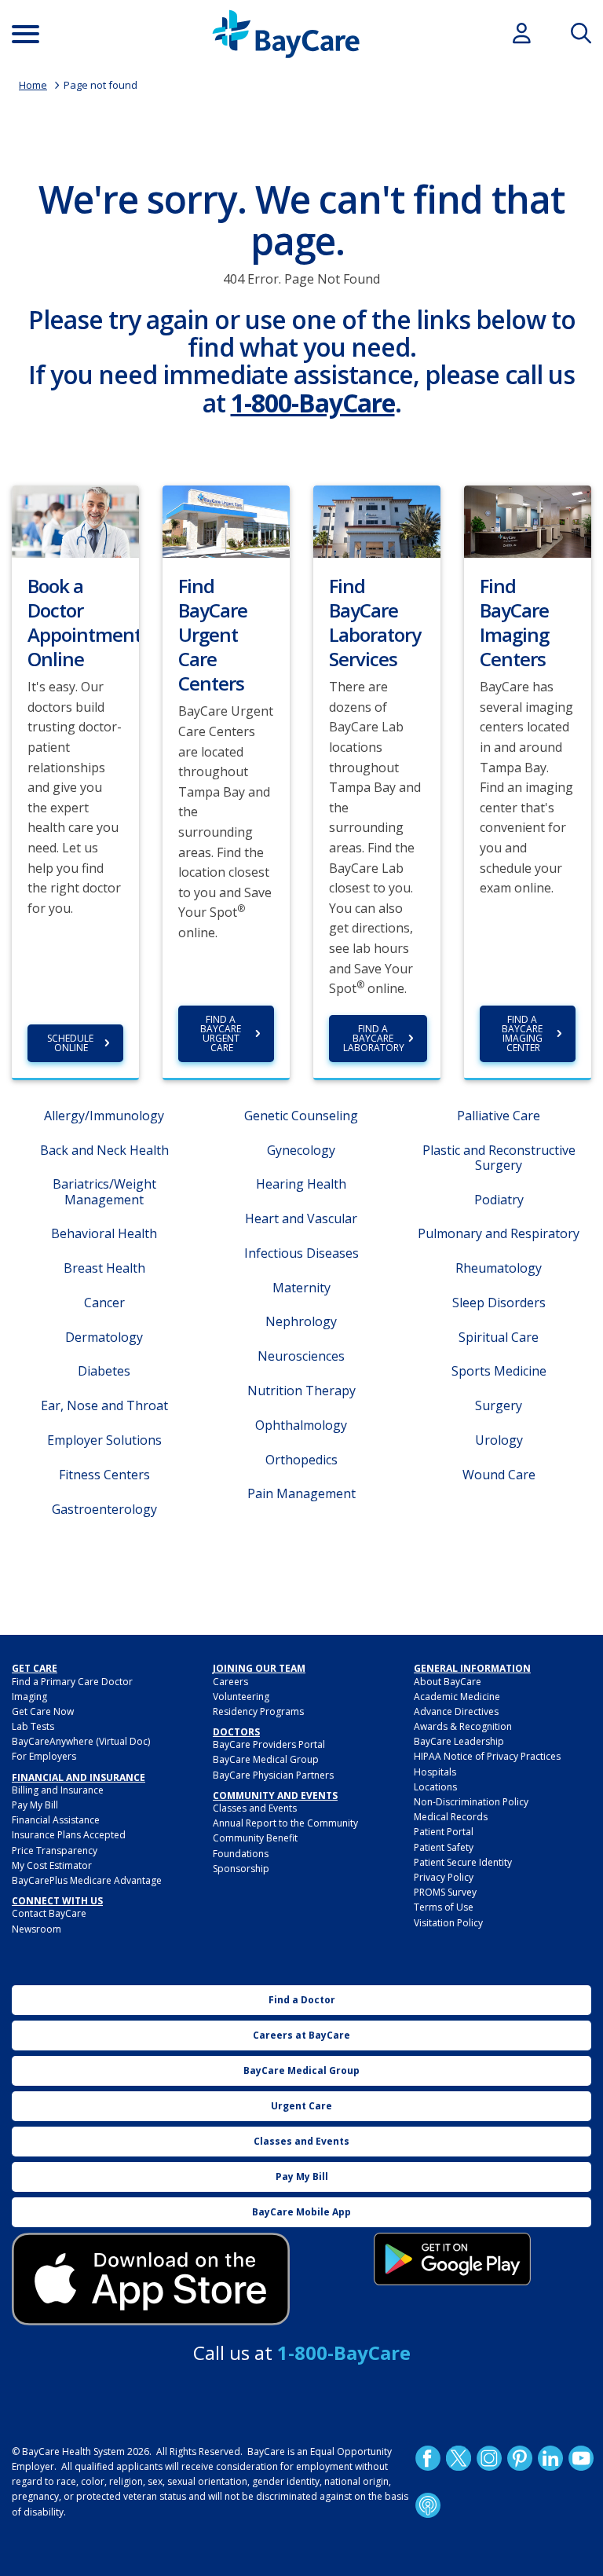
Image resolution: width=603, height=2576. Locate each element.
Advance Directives (456, 1711)
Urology (499, 1440)
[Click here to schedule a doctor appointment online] (75, 520)
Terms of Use (444, 1907)
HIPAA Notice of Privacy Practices (487, 1756)
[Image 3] (151, 2279)
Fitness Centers (104, 1475)
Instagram (489, 2458)
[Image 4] (452, 2259)
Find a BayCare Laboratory (374, 1038)
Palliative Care (499, 1116)
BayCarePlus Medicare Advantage (87, 1880)
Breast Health (104, 1268)
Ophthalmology (301, 1425)
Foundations (241, 1854)
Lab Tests (33, 1726)
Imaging (29, 1697)
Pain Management (301, 1493)
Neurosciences (301, 1356)
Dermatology (104, 1337)
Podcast (428, 2505)
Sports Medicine (499, 1371)
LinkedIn (550, 2458)
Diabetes (104, 1371)
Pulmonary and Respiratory (499, 1233)
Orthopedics (301, 1460)
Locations (435, 1787)
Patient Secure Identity (463, 1862)
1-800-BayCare (313, 403)
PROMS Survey (445, 1892)
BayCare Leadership (459, 1741)
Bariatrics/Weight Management (104, 1191)
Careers (230, 1682)
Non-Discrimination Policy (471, 1802)
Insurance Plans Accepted (69, 1835)
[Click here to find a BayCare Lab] (377, 520)
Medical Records (451, 1817)
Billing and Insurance (58, 1790)
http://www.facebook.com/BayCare (428, 2458)
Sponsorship (241, 1869)
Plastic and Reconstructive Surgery (499, 1158)
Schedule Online (71, 1043)
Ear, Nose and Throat (104, 1405)
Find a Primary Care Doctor (72, 1682)
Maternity (301, 1288)
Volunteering (241, 1697)
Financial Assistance (56, 1820)
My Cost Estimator (52, 1865)
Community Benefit (255, 1838)
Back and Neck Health (104, 1150)
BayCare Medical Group (266, 1759)
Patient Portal (444, 1832)
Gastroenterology (104, 1509)
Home (33, 85)
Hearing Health (301, 1184)
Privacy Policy (444, 1877)
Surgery (499, 1405)
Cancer (104, 1303)
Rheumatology (499, 1268)
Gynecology (301, 1150)
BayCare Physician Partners (273, 1775)
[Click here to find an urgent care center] (226, 520)
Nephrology (301, 1321)
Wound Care (499, 1475)
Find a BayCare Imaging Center (523, 1033)
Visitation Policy (448, 1923)
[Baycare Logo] (286, 34)
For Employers (44, 1756)
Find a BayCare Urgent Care (222, 1033)
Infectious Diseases (301, 1253)
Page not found (100, 85)
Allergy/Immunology (104, 1116)
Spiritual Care (499, 1337)
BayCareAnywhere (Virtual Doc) (81, 1741)
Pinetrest (520, 2458)
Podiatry (499, 1200)
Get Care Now (43, 1711)
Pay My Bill (35, 1805)
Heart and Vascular (301, 1218)
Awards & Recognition (463, 1726)
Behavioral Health (104, 1233)
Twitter (459, 2458)
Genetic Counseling (301, 1116)
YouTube (581, 2458)
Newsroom (37, 1929)
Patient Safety (444, 1847)
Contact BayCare (49, 1913)
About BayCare (448, 1682)
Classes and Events (255, 1808)
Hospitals (435, 1772)
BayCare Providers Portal (269, 1744)
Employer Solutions (104, 1440)
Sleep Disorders (499, 1303)
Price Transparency (55, 1850)
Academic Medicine (457, 1697)
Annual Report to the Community (285, 1823)
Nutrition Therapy (301, 1391)
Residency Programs (258, 1711)
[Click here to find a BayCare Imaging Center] (528, 520)
